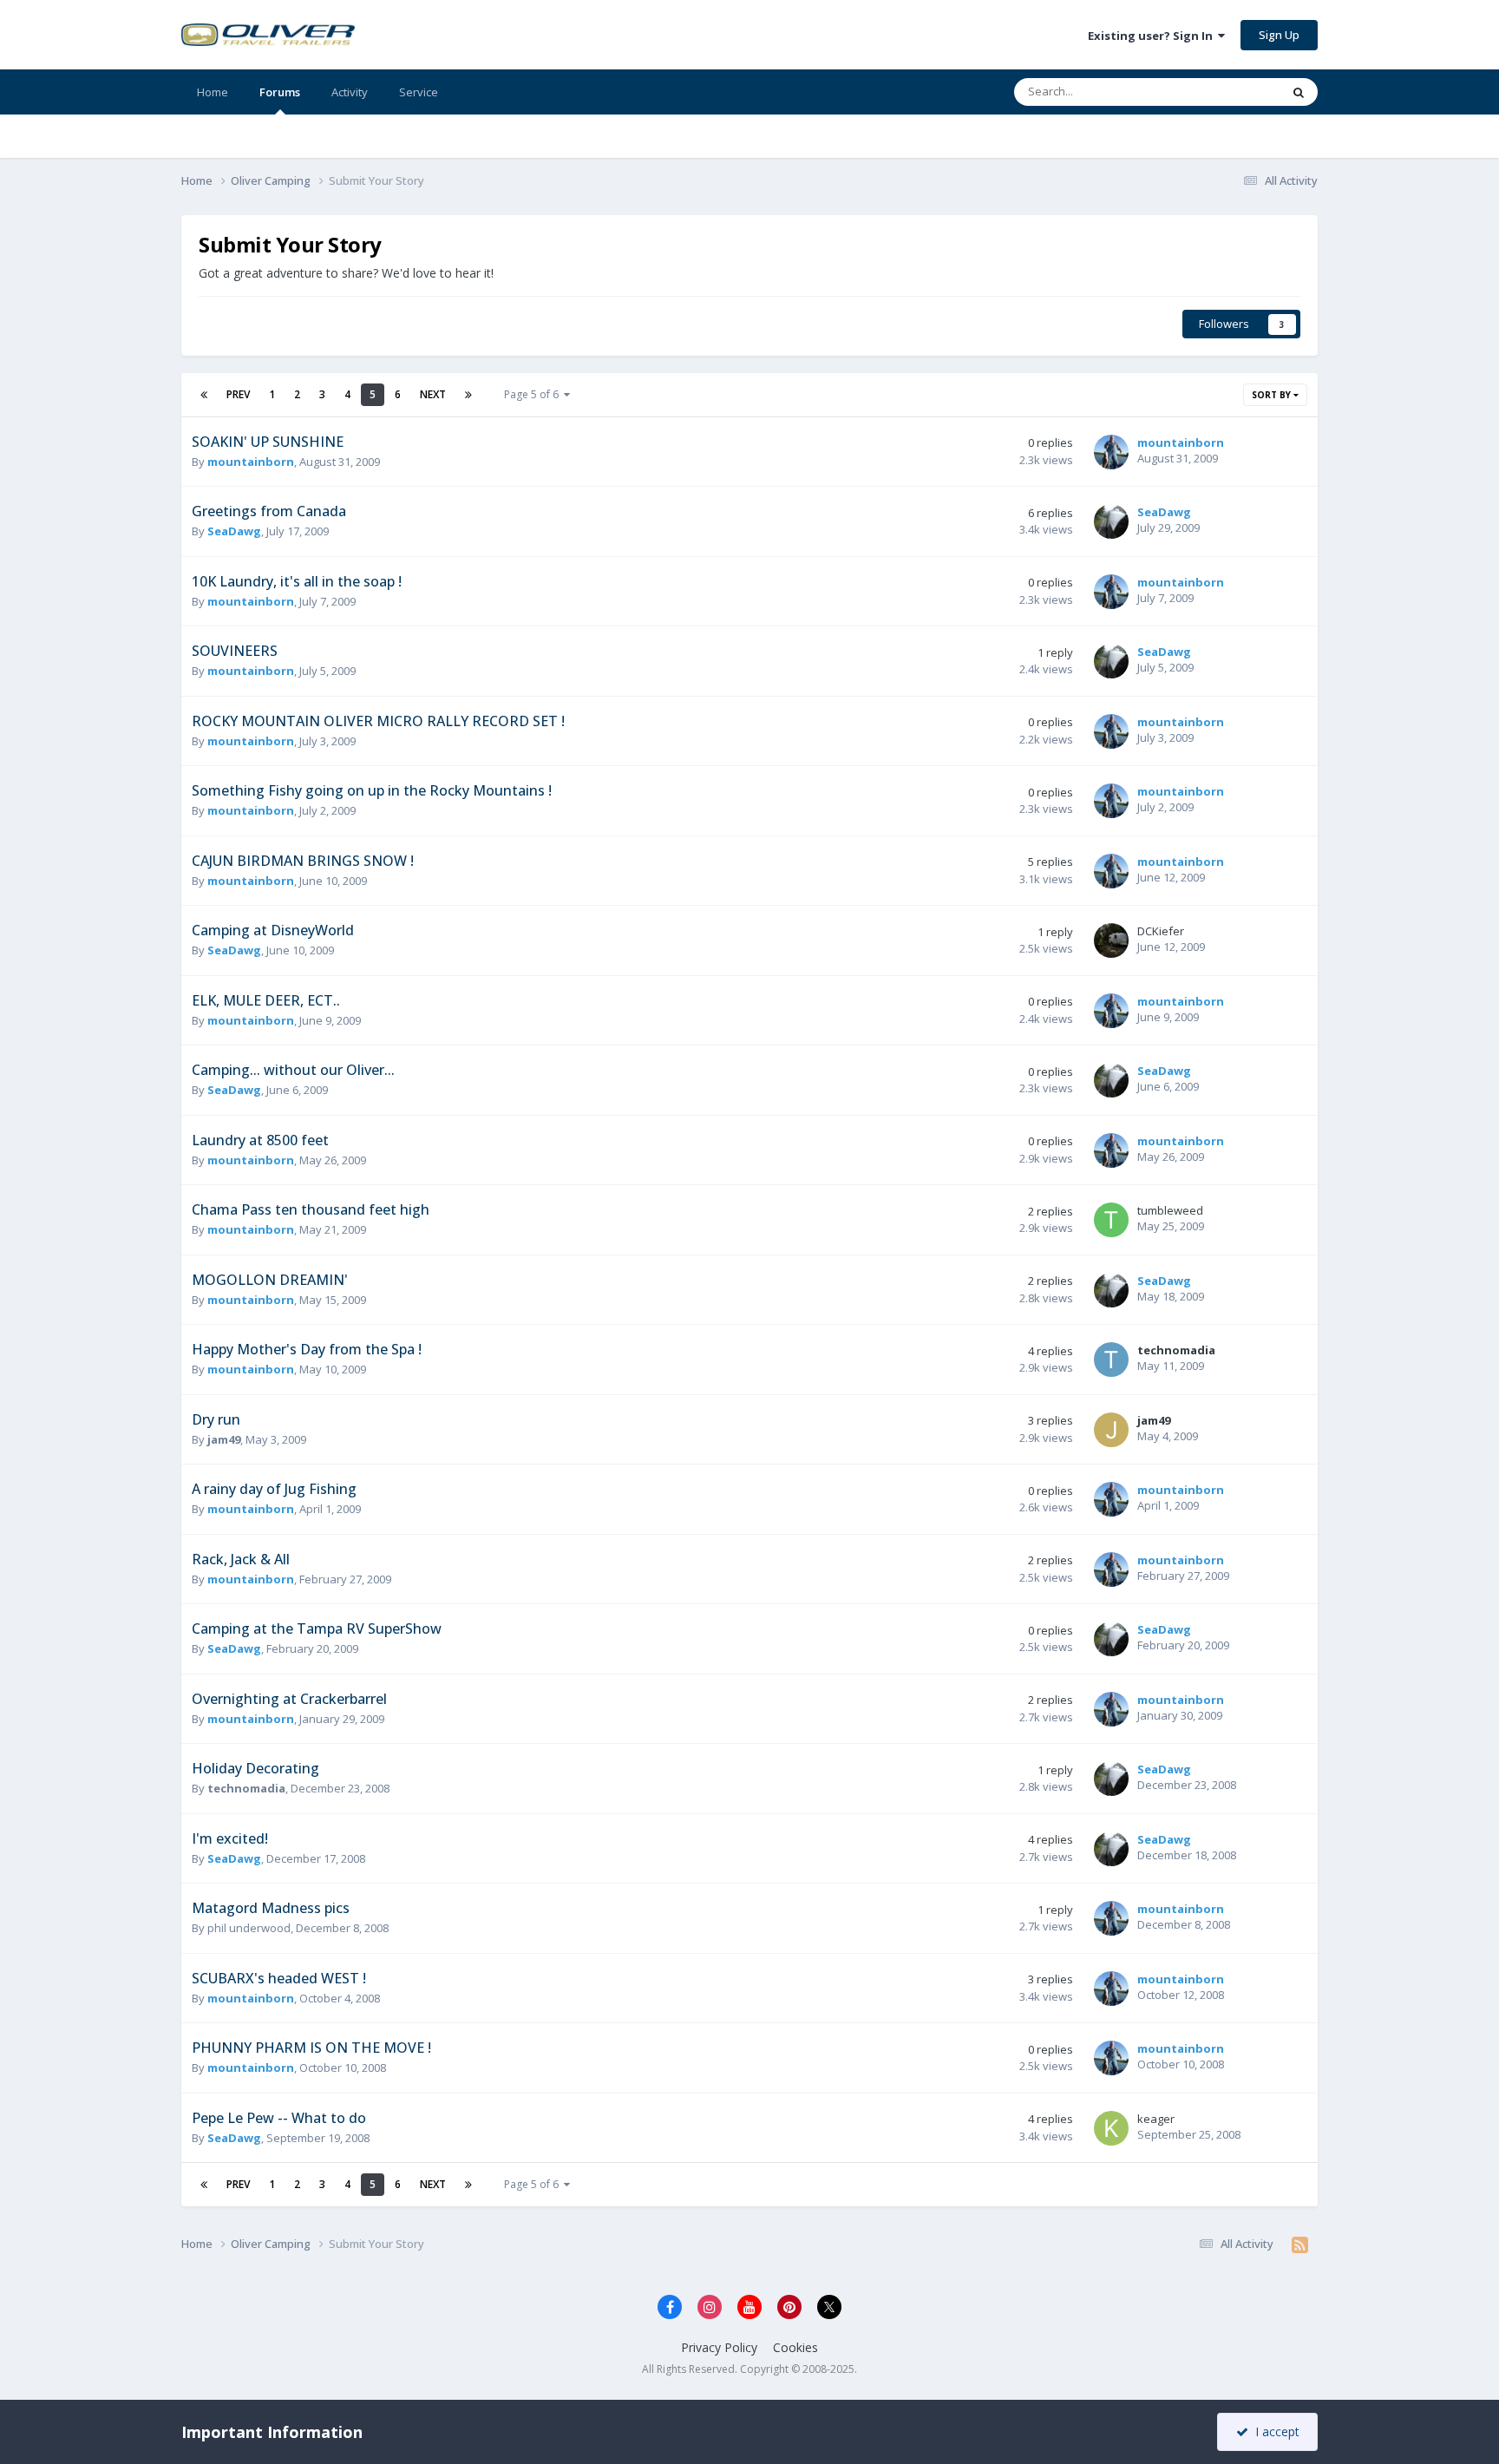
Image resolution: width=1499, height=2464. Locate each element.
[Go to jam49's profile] (1111, 1430)
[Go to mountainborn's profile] (1111, 452)
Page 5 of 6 (534, 394)
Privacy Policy (719, 2347)
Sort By (1273, 395)
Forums (280, 92)
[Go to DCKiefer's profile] (1111, 940)
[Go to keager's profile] (1111, 2128)
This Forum (1229, 92)
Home (213, 92)
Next (433, 394)
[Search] (1299, 92)
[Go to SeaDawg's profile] (1111, 521)
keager (1156, 2119)
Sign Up (1279, 35)
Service (419, 92)
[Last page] (468, 395)
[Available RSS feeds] (1300, 2244)
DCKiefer (1161, 931)
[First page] (204, 395)
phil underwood (249, 1928)
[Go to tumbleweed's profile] (1111, 1220)
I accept (1274, 2431)
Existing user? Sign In (1153, 36)
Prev (238, 394)
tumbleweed (1170, 1210)
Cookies (795, 2347)
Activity (350, 92)
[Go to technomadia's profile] (1111, 1360)
